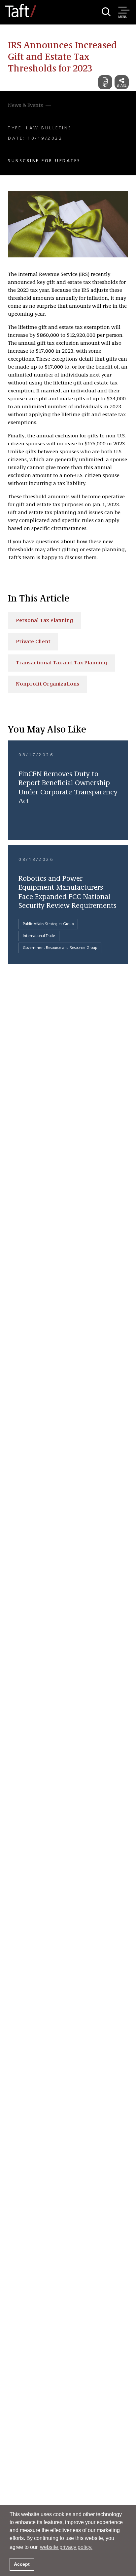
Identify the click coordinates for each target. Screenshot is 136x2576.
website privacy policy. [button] (66, 2547)
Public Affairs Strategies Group (48, 924)
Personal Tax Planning (44, 621)
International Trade (39, 936)
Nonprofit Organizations (48, 684)
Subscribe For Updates (44, 161)
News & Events (25, 106)
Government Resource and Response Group (60, 948)
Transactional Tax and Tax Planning (61, 663)
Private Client (33, 642)
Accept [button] (22, 2564)
